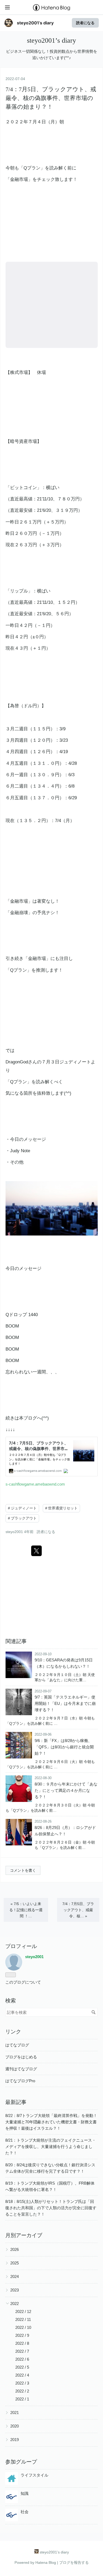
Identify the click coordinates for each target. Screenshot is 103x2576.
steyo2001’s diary (35, 23)
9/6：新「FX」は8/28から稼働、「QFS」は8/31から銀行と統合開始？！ (64, 1747)
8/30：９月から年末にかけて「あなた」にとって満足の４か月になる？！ (66, 1790)
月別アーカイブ (24, 2235)
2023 (15, 2290)
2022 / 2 (22, 2391)
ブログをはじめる (21, 2057)
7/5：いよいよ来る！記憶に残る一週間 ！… (26, 1910)
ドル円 (30, 706)
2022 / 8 (22, 2343)
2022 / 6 (22, 2359)
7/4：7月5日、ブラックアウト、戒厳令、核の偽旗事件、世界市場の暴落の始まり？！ (51, 98)
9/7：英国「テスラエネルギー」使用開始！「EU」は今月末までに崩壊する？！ (65, 1703)
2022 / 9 (22, 2335)
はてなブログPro (20, 2081)
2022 (15, 2304)
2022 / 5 (22, 2367)
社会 (25, 2512)
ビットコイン (24, 488)
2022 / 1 (22, 2399)
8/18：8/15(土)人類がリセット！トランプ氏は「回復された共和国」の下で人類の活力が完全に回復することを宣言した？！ (51, 2208)
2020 (15, 2426)
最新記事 (16, 2102)
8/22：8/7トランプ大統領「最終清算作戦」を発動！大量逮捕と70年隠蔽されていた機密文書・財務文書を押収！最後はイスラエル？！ (51, 2122)
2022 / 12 (23, 2311)
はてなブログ (17, 2045)
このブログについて (23, 1982)
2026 (15, 2249)
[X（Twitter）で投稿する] (36, 1551)
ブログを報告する (74, 2562)
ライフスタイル (34, 2475)
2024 (15, 2276)
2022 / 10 (23, 2327)
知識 (25, 2493)
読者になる (85, 23)
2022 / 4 (22, 2375)
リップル (19, 591)
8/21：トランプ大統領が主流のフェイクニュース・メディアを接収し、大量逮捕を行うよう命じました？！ (51, 2147)
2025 (15, 2263)
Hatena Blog (46, 2562)
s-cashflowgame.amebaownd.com (35, 1484)
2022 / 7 (22, 2351)
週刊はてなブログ (21, 2069)
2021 (15, 2413)
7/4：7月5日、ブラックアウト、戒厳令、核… (78, 1910)
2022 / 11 (23, 2319)
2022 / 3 (22, 2383)
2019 (15, 2440)
